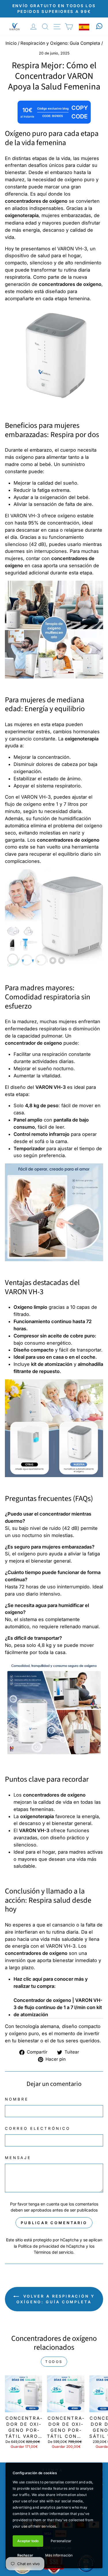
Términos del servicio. (54, 2252)
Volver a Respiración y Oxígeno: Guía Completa (56, 2299)
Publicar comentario (54, 2223)
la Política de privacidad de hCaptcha (50, 2246)
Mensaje (18, 2158)
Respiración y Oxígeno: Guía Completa (60, 43)
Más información (59, 2555)
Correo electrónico (38, 2128)
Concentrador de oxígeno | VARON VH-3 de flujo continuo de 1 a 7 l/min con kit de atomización (58, 2007)
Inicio (11, 43)
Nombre (17, 2099)
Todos (54, 2362)
